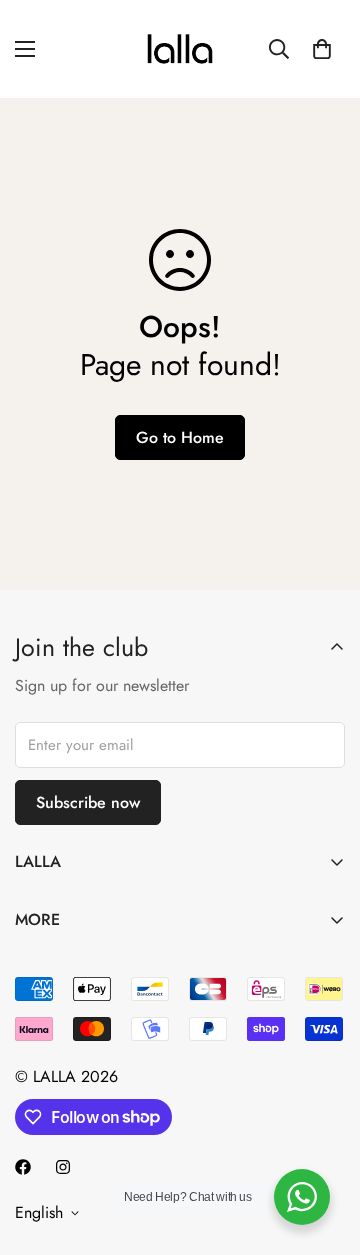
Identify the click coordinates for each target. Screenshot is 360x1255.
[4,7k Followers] (23, 1167)
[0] (322, 49)
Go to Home (180, 437)
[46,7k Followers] (63, 1167)
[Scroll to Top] (324, 1149)
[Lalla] (180, 49)
